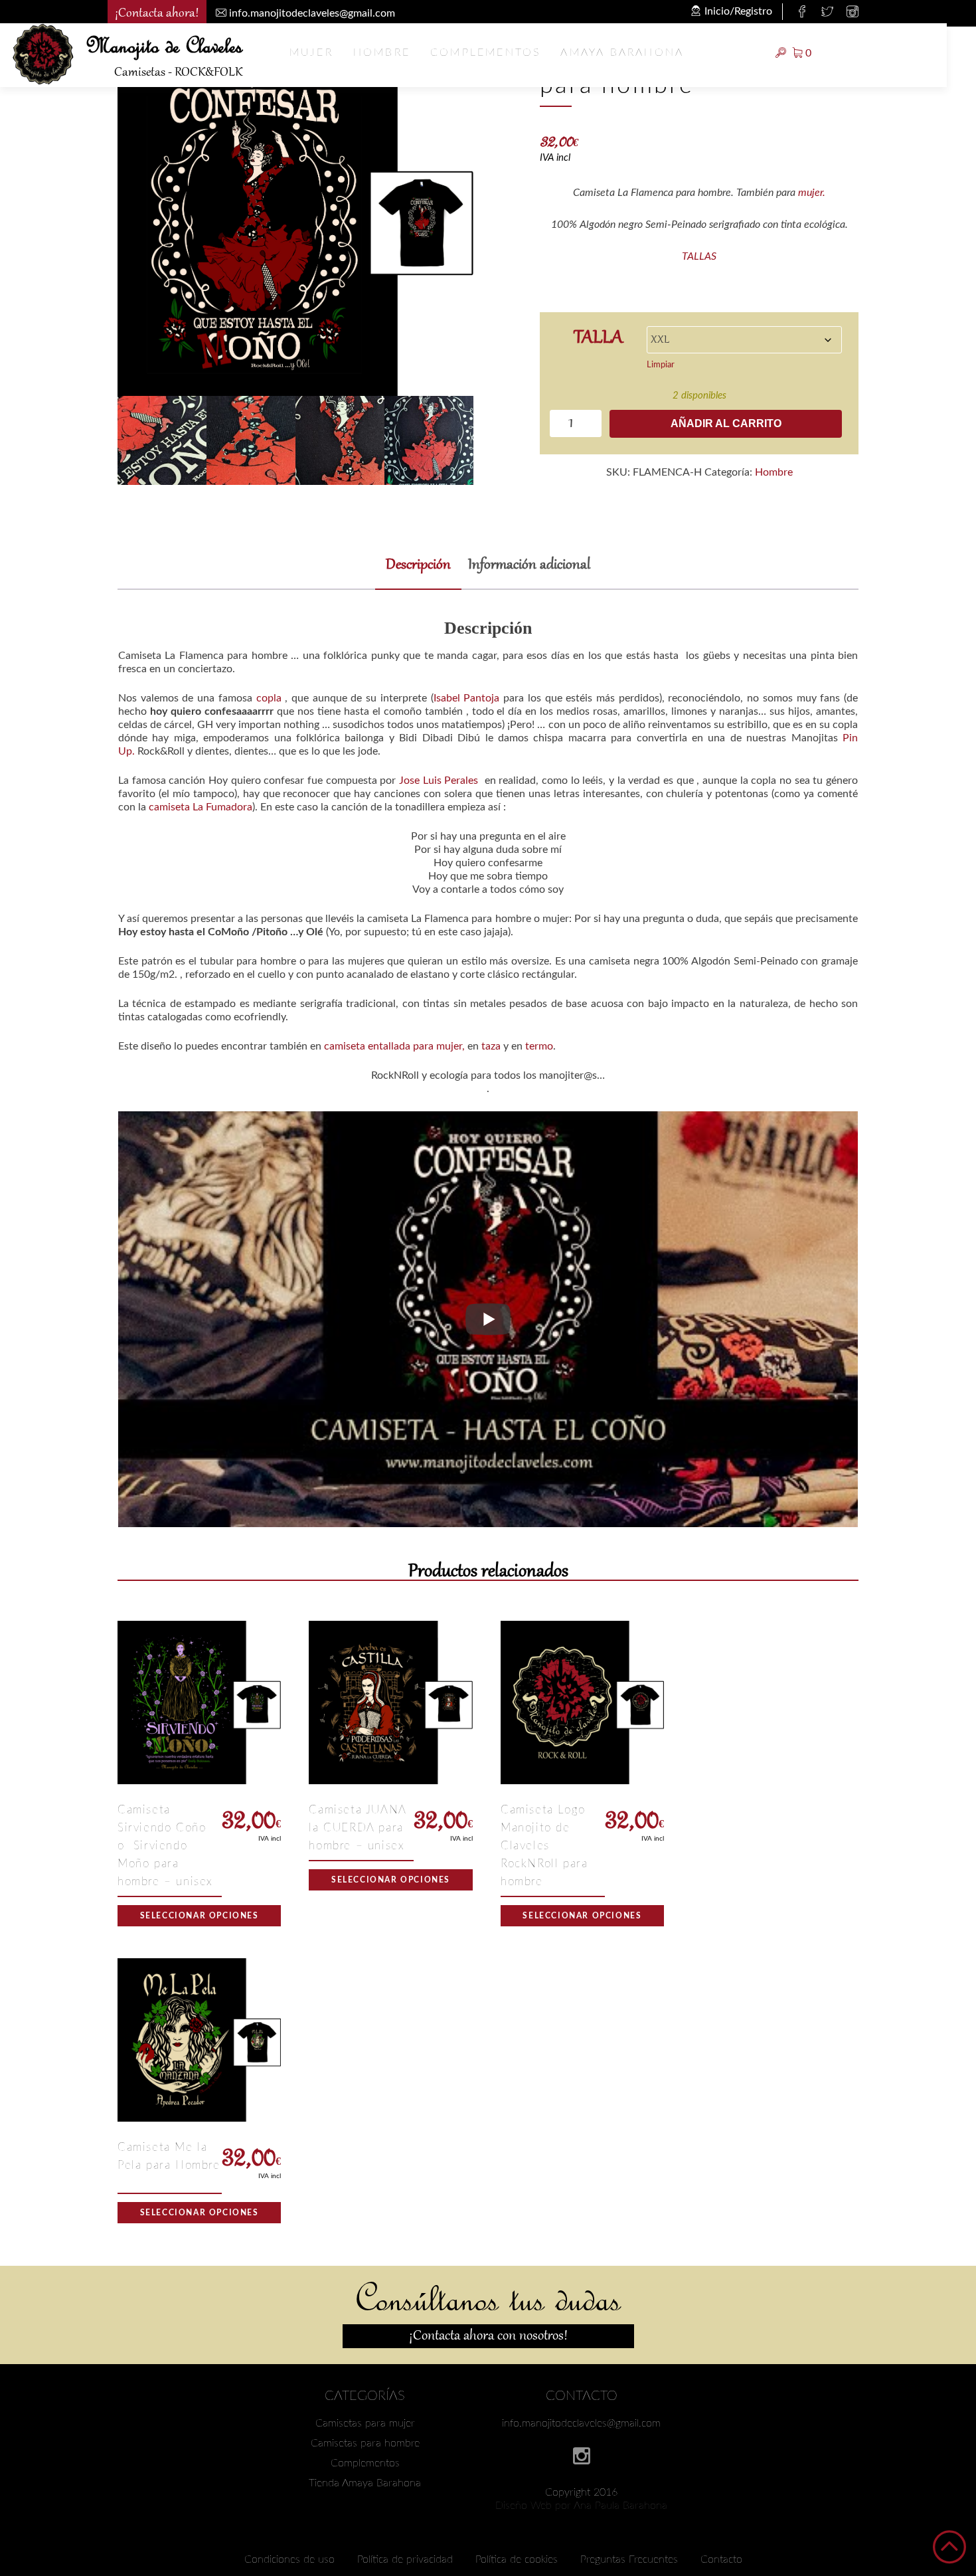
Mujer (311, 52)
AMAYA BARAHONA (622, 52)
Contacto (721, 2559)
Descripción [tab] (418, 566)
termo (539, 1046)
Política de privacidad (405, 2559)
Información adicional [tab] (529, 566)
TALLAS (699, 256)
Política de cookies (517, 2559)
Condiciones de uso (289, 2559)
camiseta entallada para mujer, (394, 1046)
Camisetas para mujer (365, 2423)
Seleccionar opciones (200, 1916)
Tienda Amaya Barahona (365, 2483)
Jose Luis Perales (439, 781)
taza (491, 1046)
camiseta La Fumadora (199, 807)
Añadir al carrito (726, 423)
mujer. (812, 193)
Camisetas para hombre (365, 2443)
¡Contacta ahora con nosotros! (488, 2336)
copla (269, 698)
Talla (598, 337)
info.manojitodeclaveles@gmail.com (581, 2423)
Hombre (382, 52)
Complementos (485, 52)
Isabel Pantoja (467, 698)
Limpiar (661, 365)
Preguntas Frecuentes (629, 2559)
